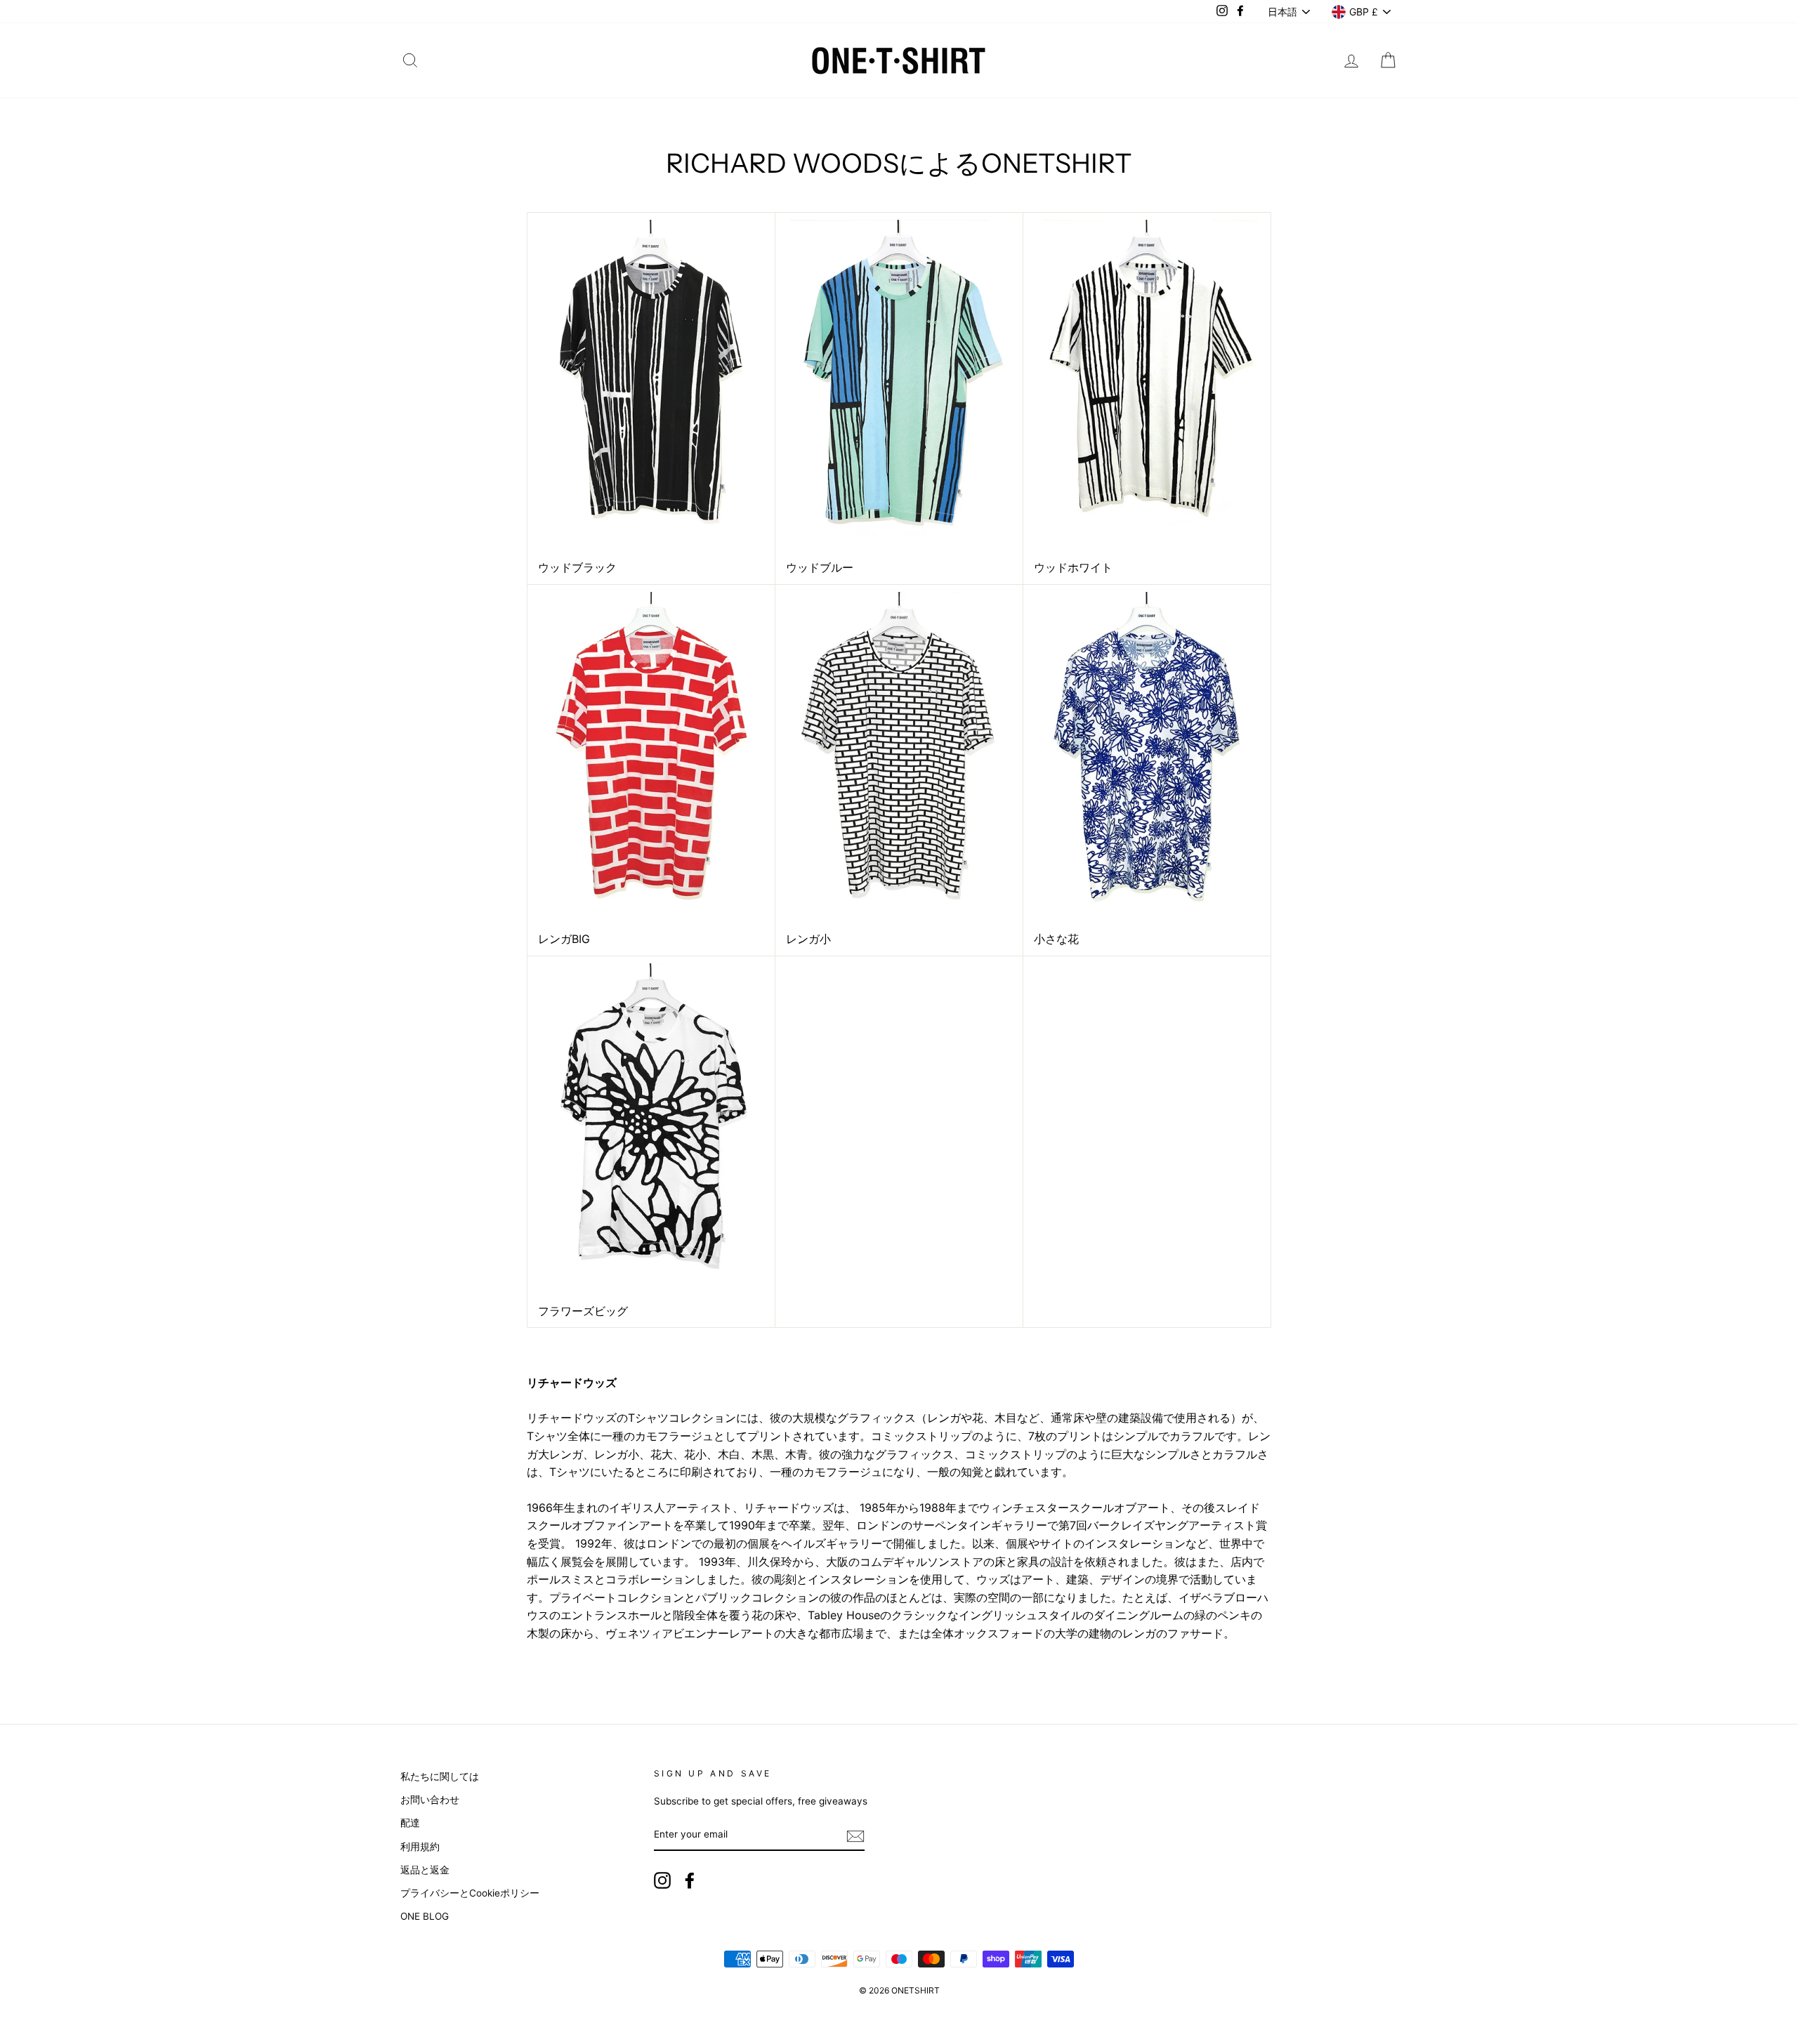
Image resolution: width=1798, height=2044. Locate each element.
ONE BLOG (425, 1916)
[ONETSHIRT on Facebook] (690, 1880)
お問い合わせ (430, 1800)
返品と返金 (425, 1870)
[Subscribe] (855, 1835)
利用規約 (420, 1847)
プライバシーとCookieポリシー (470, 1893)
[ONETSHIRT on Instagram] (662, 1880)
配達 (410, 1823)
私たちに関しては (440, 1776)
